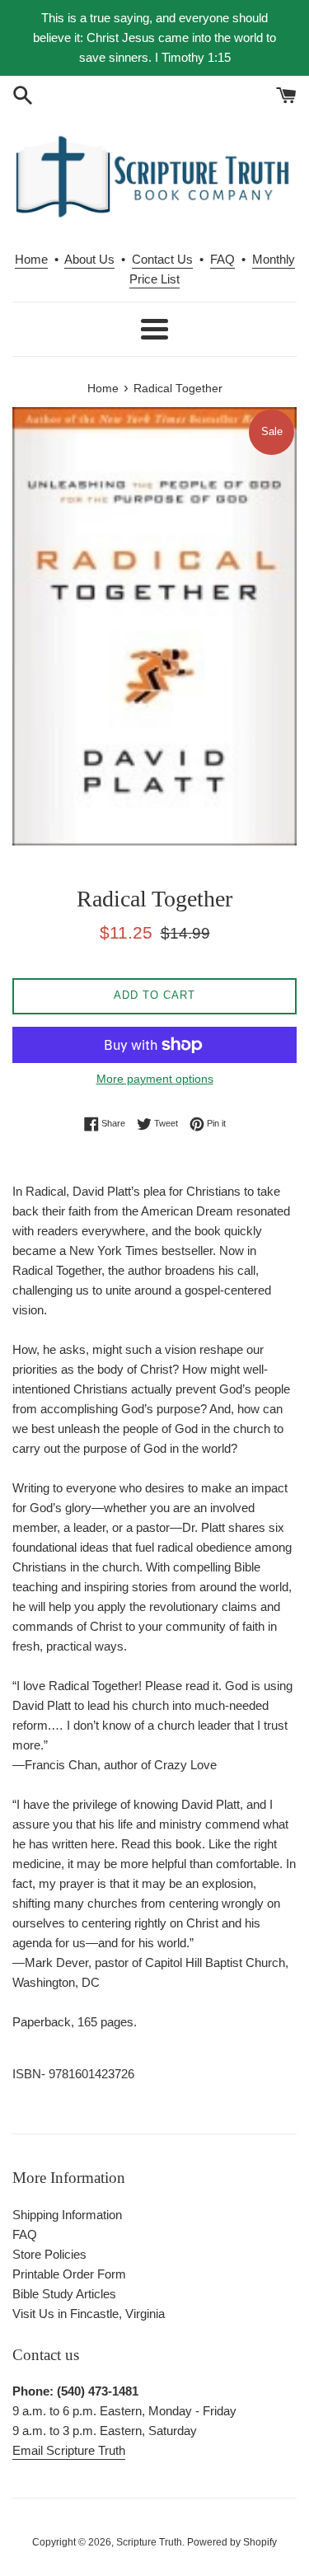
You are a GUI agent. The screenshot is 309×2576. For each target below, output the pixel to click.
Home (31, 259)
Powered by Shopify (232, 2542)
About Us (89, 259)
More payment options (155, 1079)
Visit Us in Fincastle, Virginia (89, 2314)
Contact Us (162, 259)
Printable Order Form (69, 2274)
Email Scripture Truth (69, 2450)
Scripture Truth (149, 2542)
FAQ (222, 259)
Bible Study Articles (64, 2294)
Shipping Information (67, 2215)
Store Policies (49, 2254)
